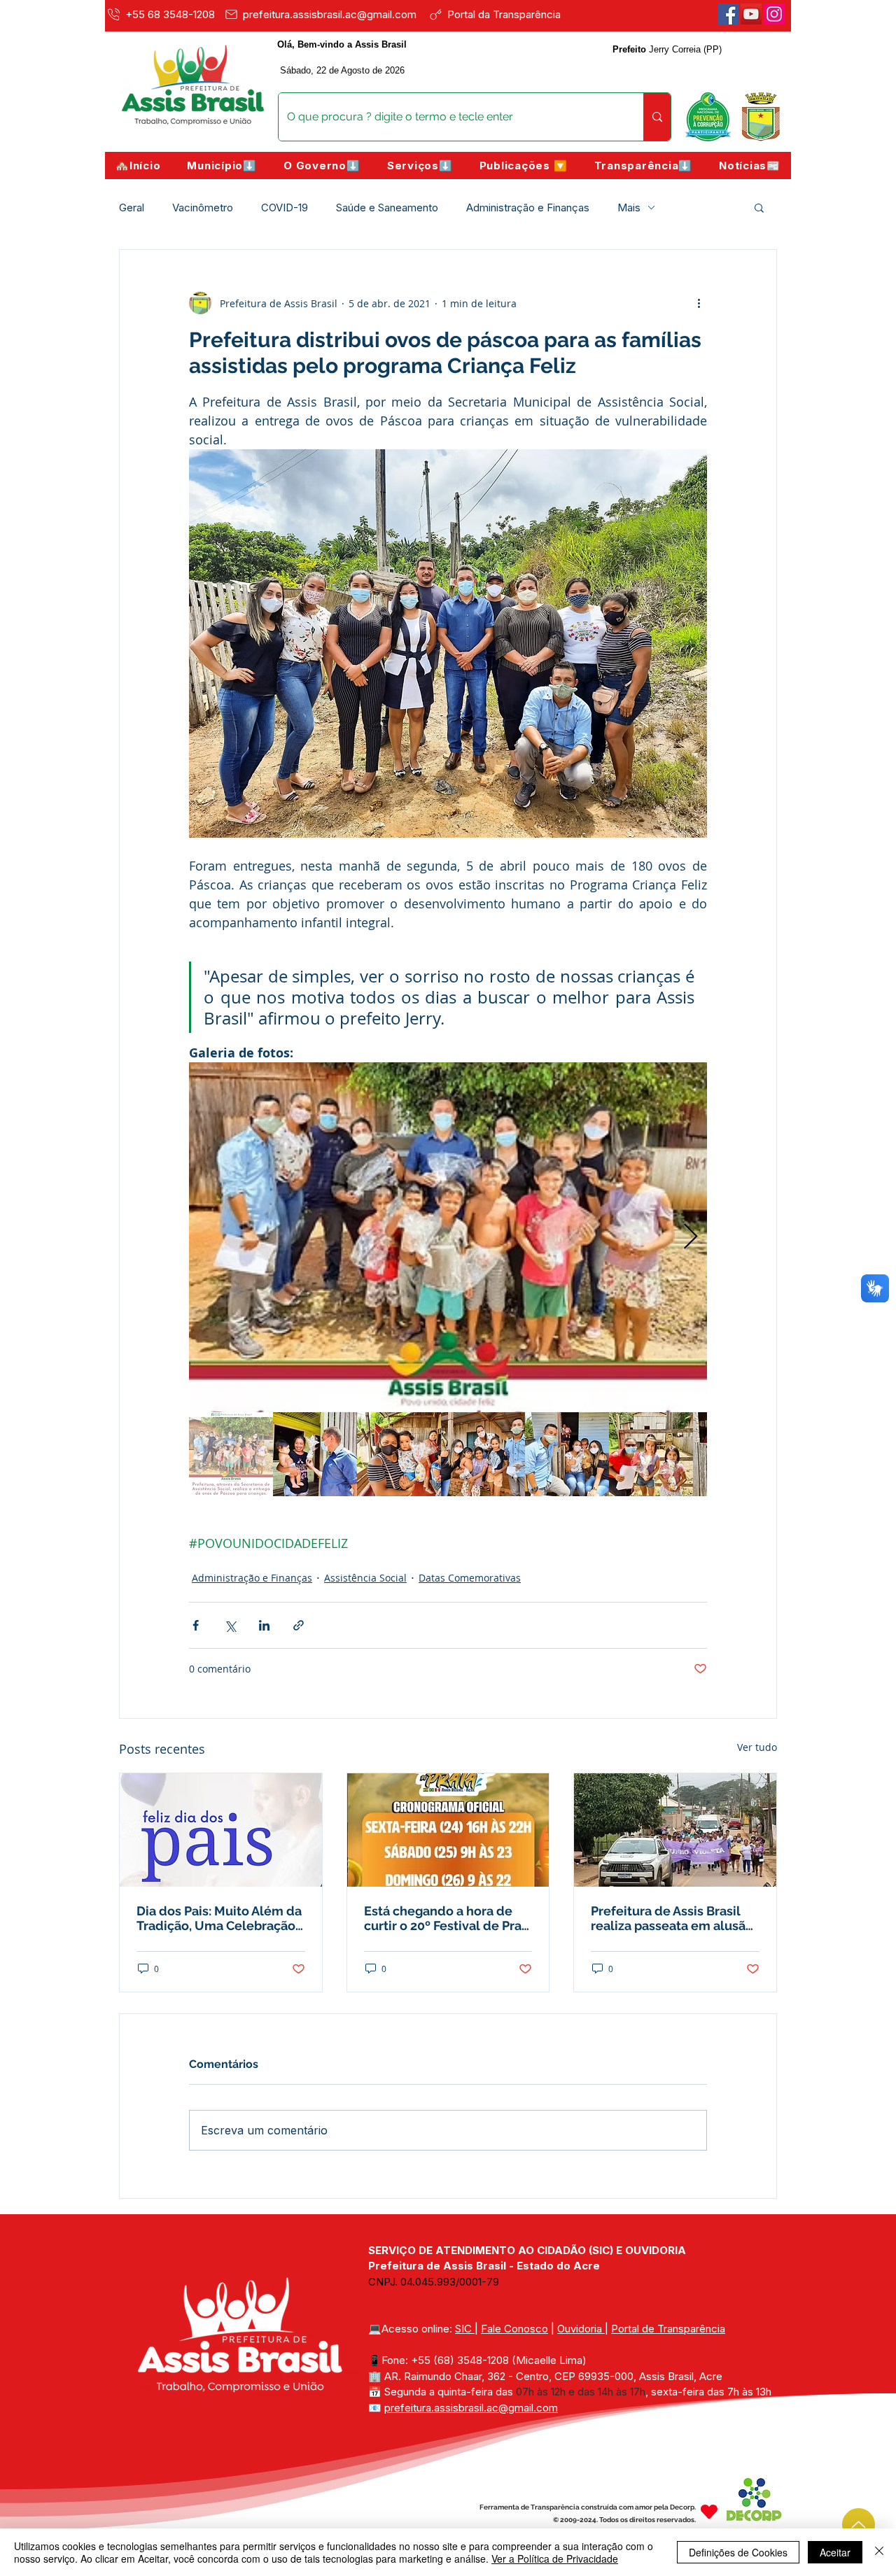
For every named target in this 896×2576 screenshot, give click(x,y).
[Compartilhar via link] (299, 1625)
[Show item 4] (483, 1454)
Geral (132, 207)
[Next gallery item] (691, 1238)
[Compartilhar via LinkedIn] (264, 1625)
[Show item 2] (315, 1454)
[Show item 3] (399, 1454)
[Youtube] (751, 14)
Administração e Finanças (528, 207)
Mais (629, 207)
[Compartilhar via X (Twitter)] (230, 1625)
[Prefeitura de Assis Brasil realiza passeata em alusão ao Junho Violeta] (675, 1830)
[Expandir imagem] (448, 1237)
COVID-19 (285, 207)
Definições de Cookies (738, 2552)
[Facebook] (728, 14)
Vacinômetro (203, 207)
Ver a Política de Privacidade (555, 2559)
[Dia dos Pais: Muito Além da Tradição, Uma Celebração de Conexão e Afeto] (221, 1830)
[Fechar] (879, 2552)
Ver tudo (757, 1747)
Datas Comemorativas (470, 1578)
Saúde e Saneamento (387, 207)
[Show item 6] (651, 1454)
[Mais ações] (699, 303)
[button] (222, 166)
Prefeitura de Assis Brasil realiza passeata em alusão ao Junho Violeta (672, 1918)
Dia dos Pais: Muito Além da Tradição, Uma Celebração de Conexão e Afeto (219, 1918)
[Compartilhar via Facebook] (196, 1625)
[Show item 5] (567, 1454)
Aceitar (835, 2552)
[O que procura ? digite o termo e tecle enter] (657, 117)
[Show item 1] (231, 1454)
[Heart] (709, 2512)
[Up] (859, 2525)
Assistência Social (365, 1578)
